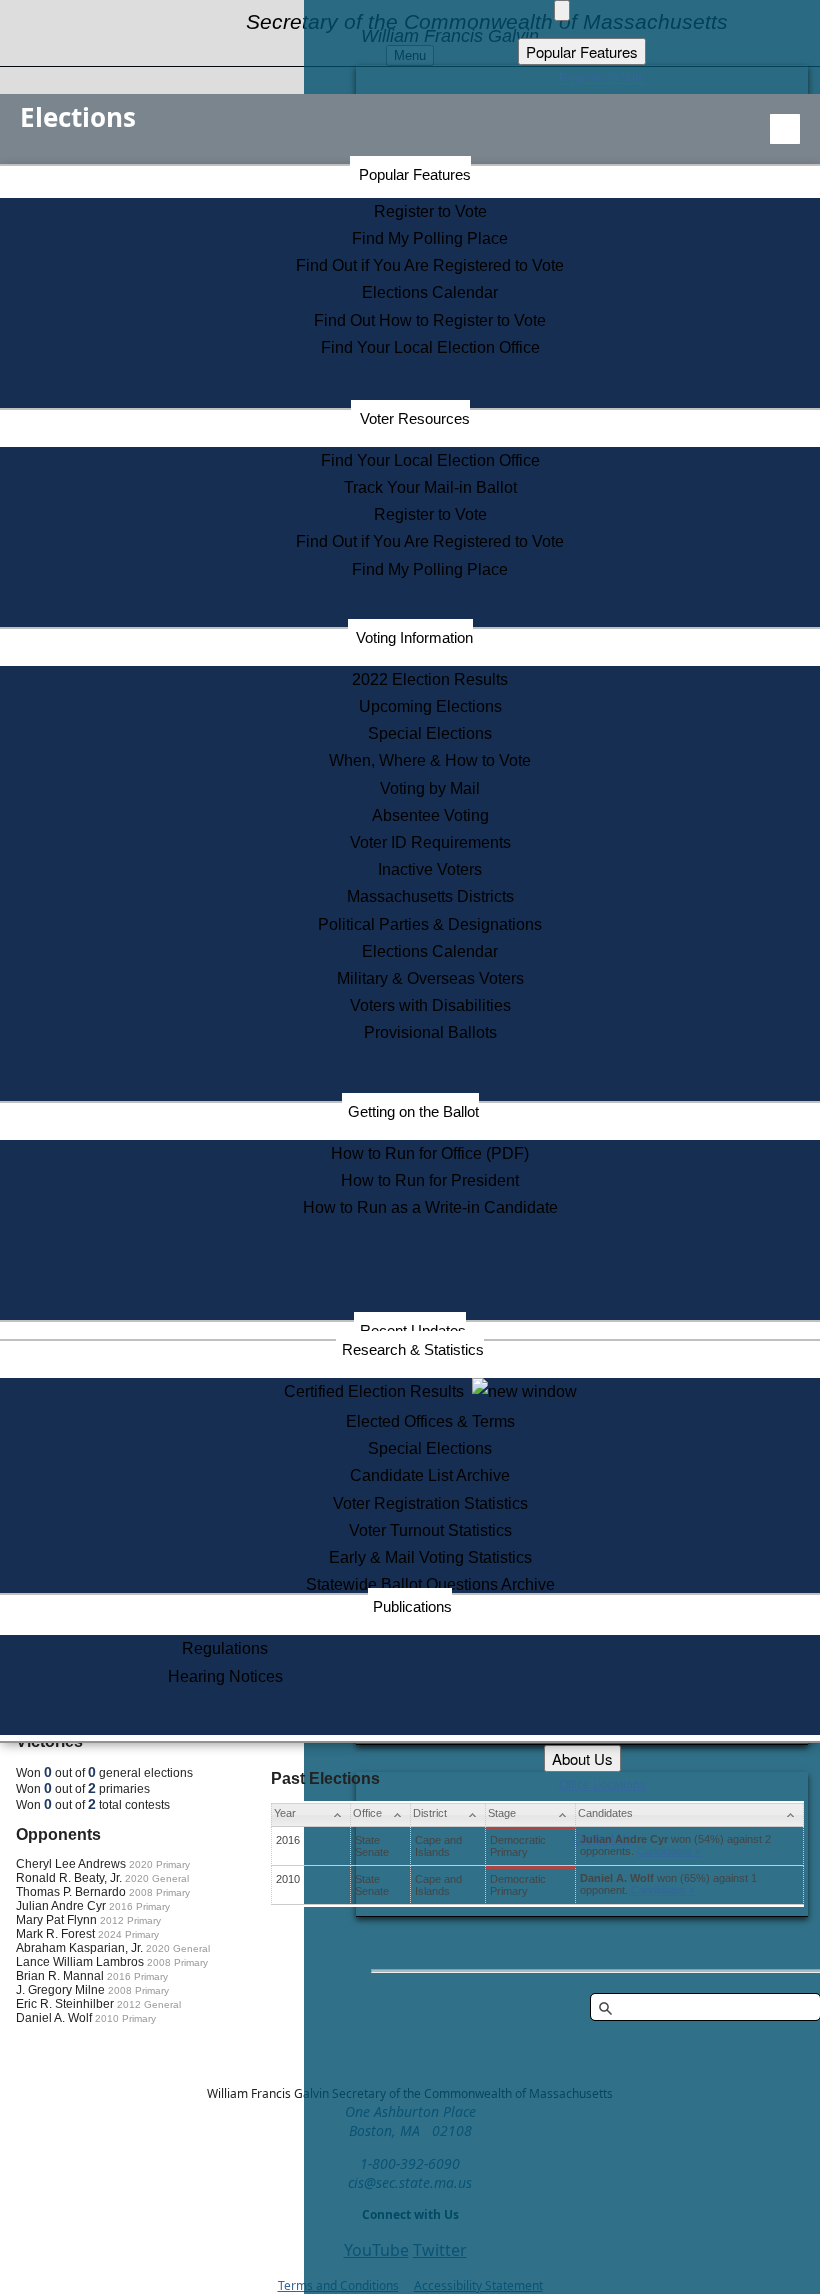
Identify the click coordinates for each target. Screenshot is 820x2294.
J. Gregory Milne (60, 1990)
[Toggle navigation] (785, 129)
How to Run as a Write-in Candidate (430, 1207)
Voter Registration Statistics (430, 1503)
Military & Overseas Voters (430, 978)
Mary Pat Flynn (56, 1920)
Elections (78, 117)
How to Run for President (430, 1180)
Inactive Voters (430, 869)
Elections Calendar (430, 292)
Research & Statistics (413, 1349)
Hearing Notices (225, 1676)
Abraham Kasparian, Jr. (79, 1948)
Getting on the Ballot (413, 1111)
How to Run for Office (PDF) (430, 1153)
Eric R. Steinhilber (65, 2004)
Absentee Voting (430, 815)
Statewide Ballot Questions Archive (430, 1584)
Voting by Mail (430, 788)
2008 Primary (159, 1892)
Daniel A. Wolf (54, 2018)
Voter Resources (415, 418)
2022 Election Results (430, 679)
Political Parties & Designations (430, 924)
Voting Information (414, 637)
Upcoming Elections (430, 706)
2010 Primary (125, 2018)
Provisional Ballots (430, 1032)
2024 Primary (128, 1934)
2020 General (157, 1878)
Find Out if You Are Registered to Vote (430, 265)
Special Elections (430, 733)
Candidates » (669, 1851)
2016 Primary (139, 1906)
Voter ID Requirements (430, 842)
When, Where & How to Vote (430, 760)
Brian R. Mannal (60, 1976)
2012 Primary (130, 1920)
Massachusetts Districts (430, 896)
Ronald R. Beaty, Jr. (69, 1878)
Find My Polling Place (430, 238)
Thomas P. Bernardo (71, 1892)
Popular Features (415, 174)
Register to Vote (430, 211)
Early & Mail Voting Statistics (430, 1557)
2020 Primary (159, 1864)
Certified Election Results (378, 1391)
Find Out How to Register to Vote (430, 320)
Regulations (225, 1648)
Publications (412, 1606)
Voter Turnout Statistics (430, 1530)
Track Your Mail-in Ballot (430, 487)
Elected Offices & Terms (430, 1421)
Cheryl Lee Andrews (71, 1864)
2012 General (149, 2004)
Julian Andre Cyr (61, 1906)
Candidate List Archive (430, 1475)
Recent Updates (413, 1330)
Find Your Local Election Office (430, 347)
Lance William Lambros (80, 1962)
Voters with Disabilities (430, 1005)
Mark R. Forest (55, 1934)
